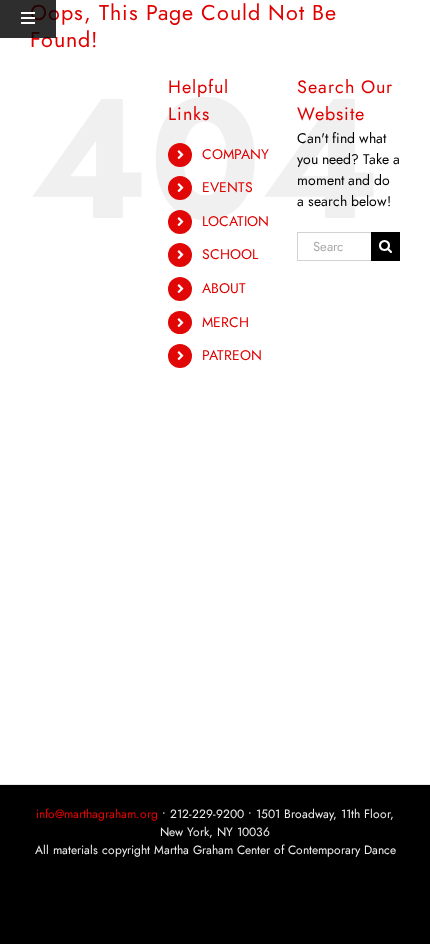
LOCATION (235, 221)
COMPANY (235, 154)
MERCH (225, 322)
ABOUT (224, 288)
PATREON (232, 355)
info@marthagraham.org (97, 814)
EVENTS (227, 187)
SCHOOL (230, 254)
